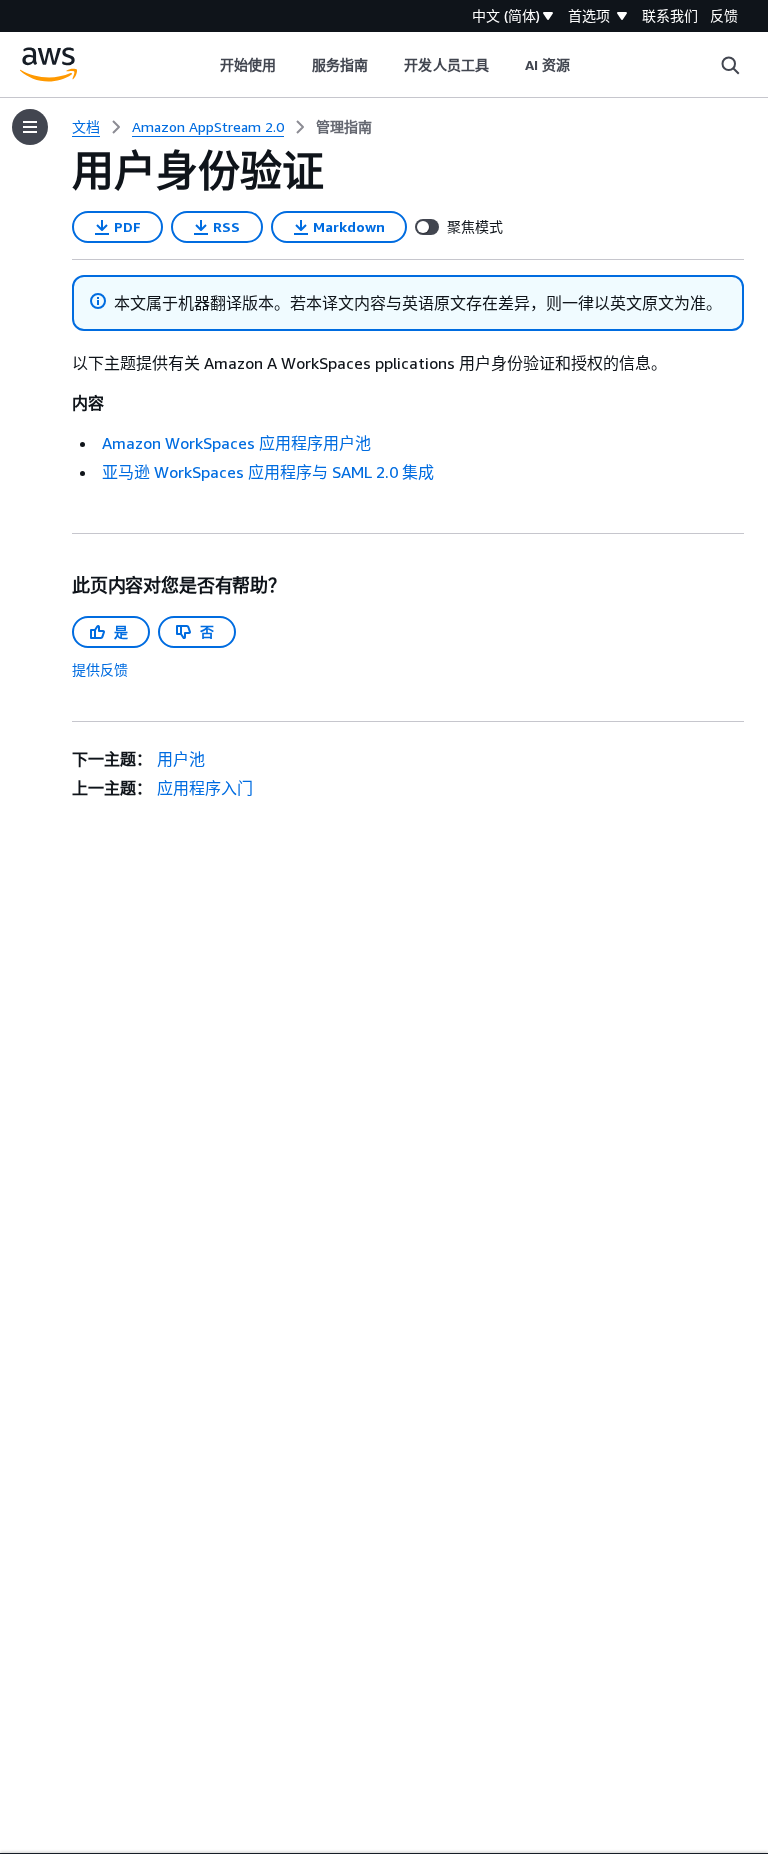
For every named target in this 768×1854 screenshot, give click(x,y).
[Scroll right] (585, 65)
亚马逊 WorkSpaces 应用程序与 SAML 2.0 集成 (268, 472)
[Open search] (730, 65)
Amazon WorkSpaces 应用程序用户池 (236, 443)
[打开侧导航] (30, 127)
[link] (344, 127)
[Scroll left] (204, 65)
